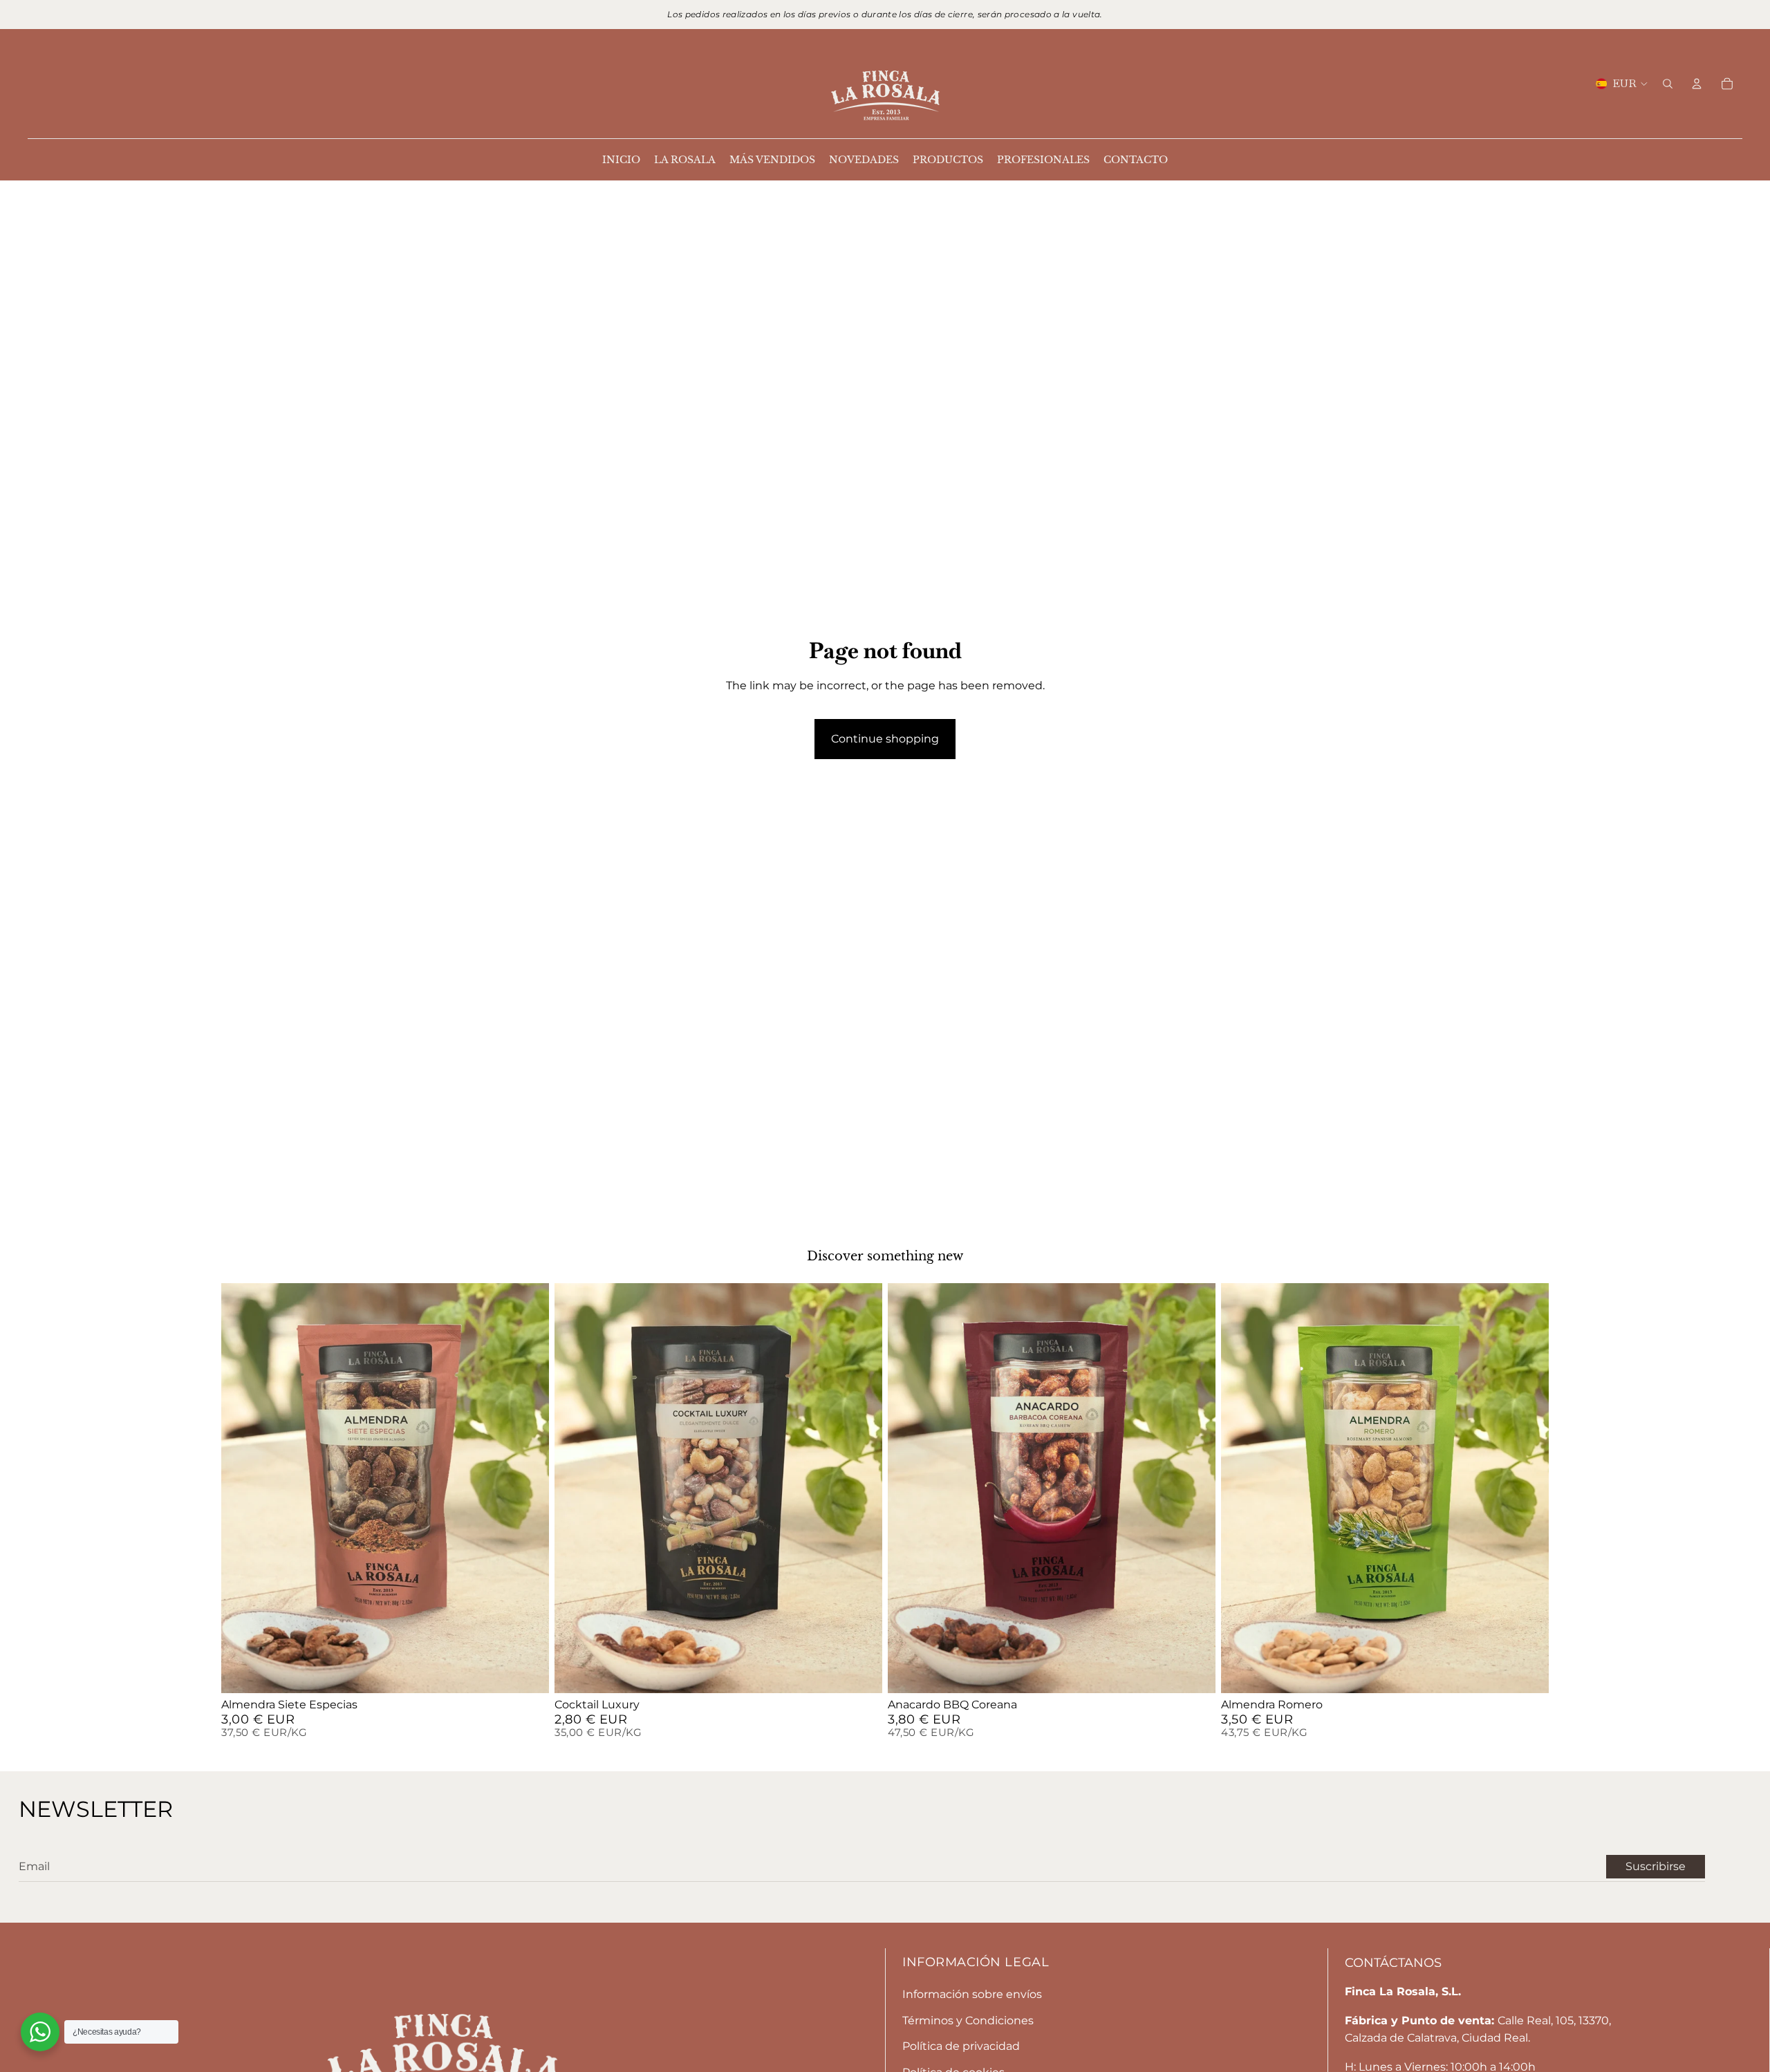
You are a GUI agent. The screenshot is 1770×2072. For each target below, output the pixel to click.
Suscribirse (1656, 1866)
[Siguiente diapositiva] (534, 1488)
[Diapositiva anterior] (236, 1488)
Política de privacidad (961, 2046)
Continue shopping (885, 739)
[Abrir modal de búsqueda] (1668, 84)
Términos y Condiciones (968, 2020)
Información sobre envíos (972, 1994)
